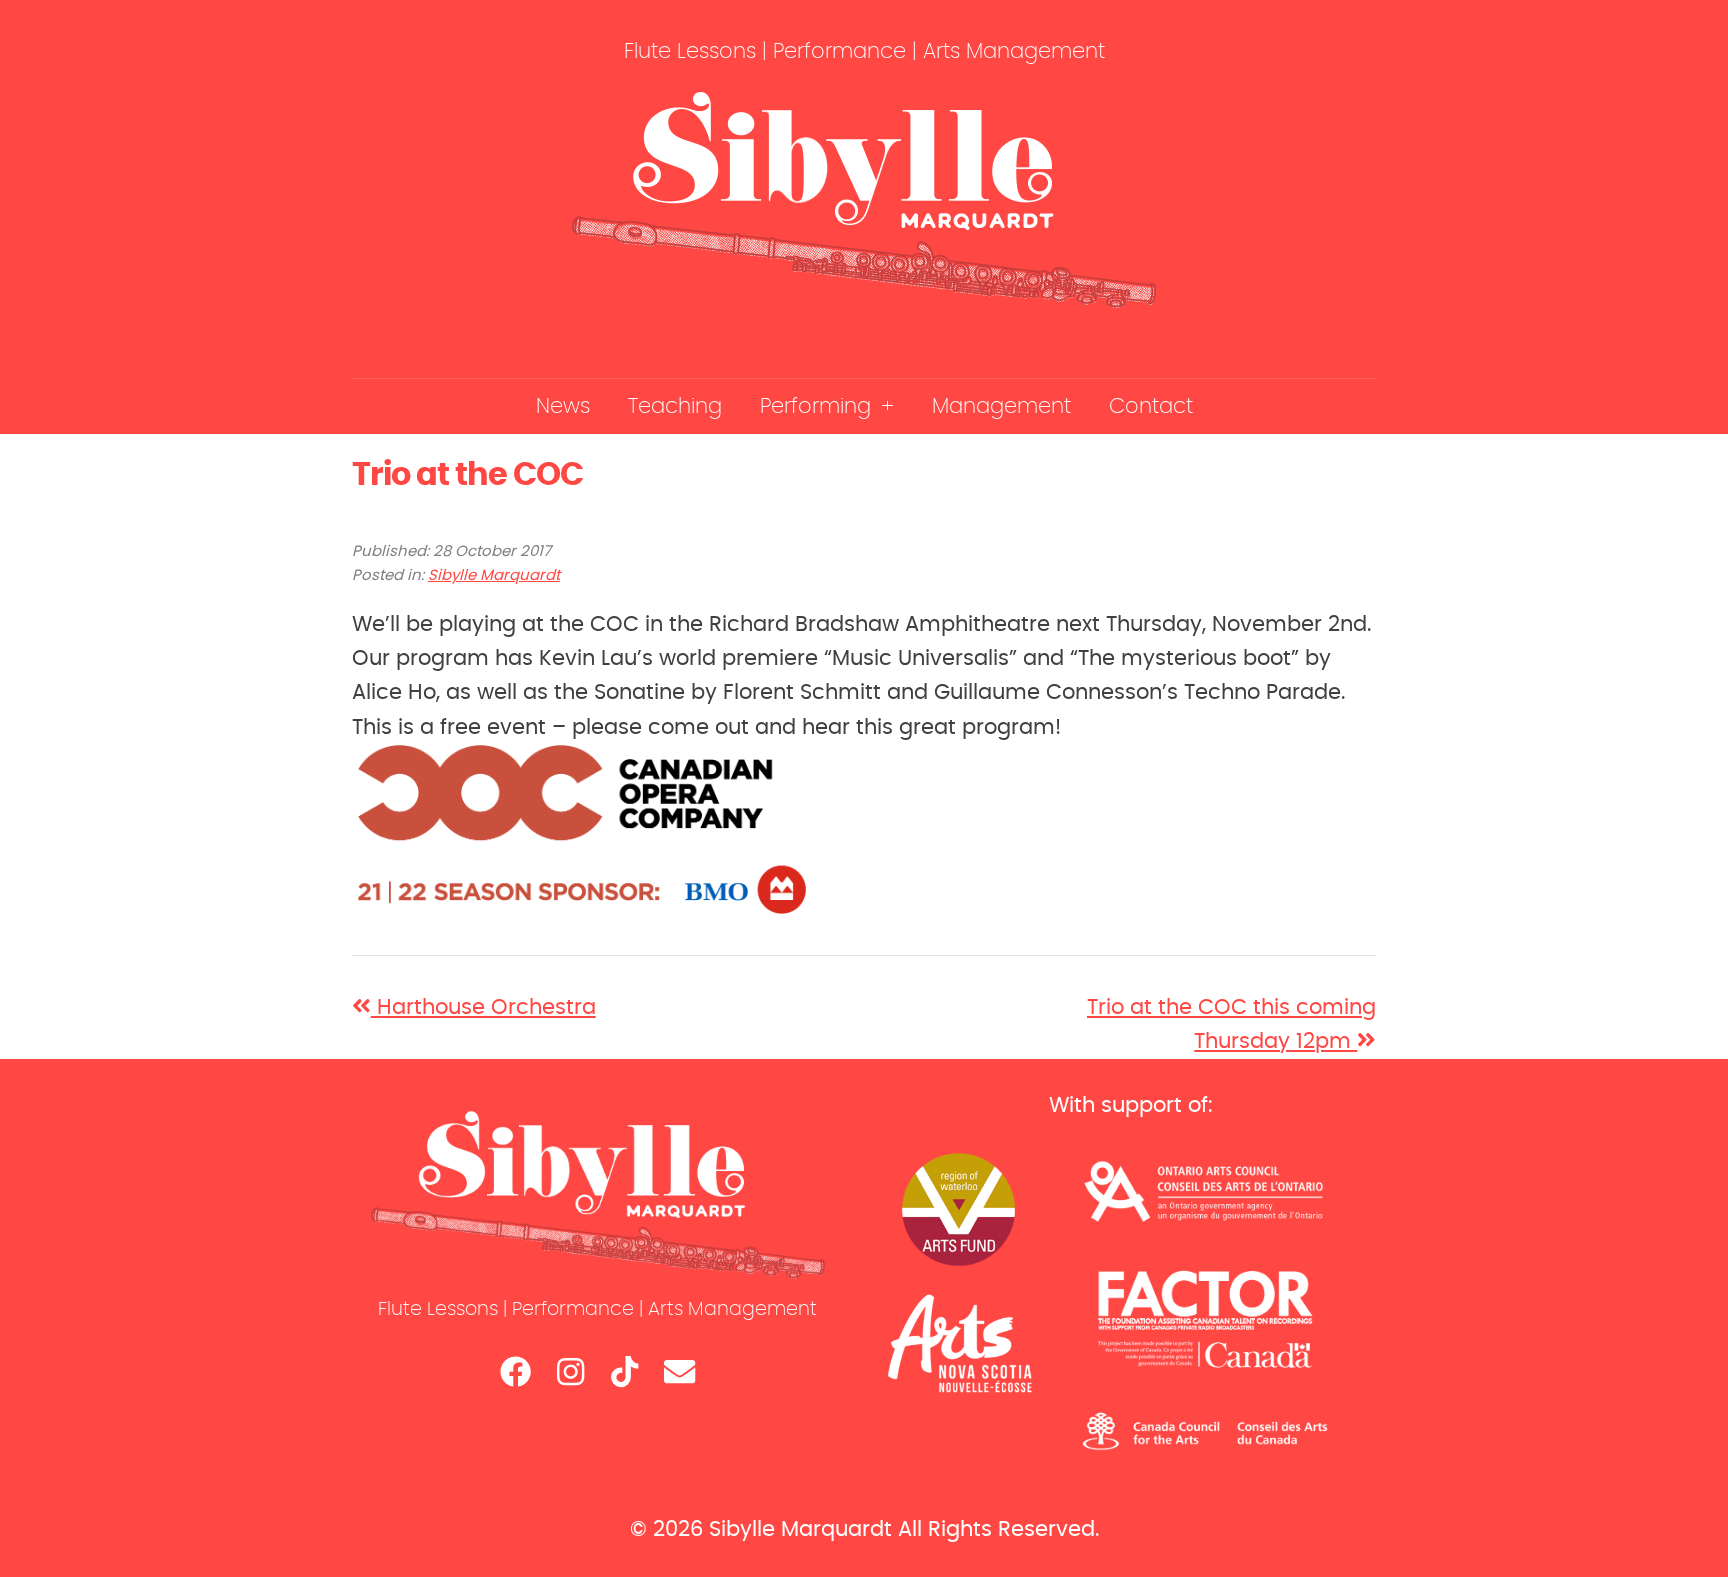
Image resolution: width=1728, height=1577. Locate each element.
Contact (1151, 406)
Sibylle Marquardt (494, 575)
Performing (815, 406)
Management (1001, 406)
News (563, 406)
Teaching (675, 406)
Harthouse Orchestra (483, 1007)
